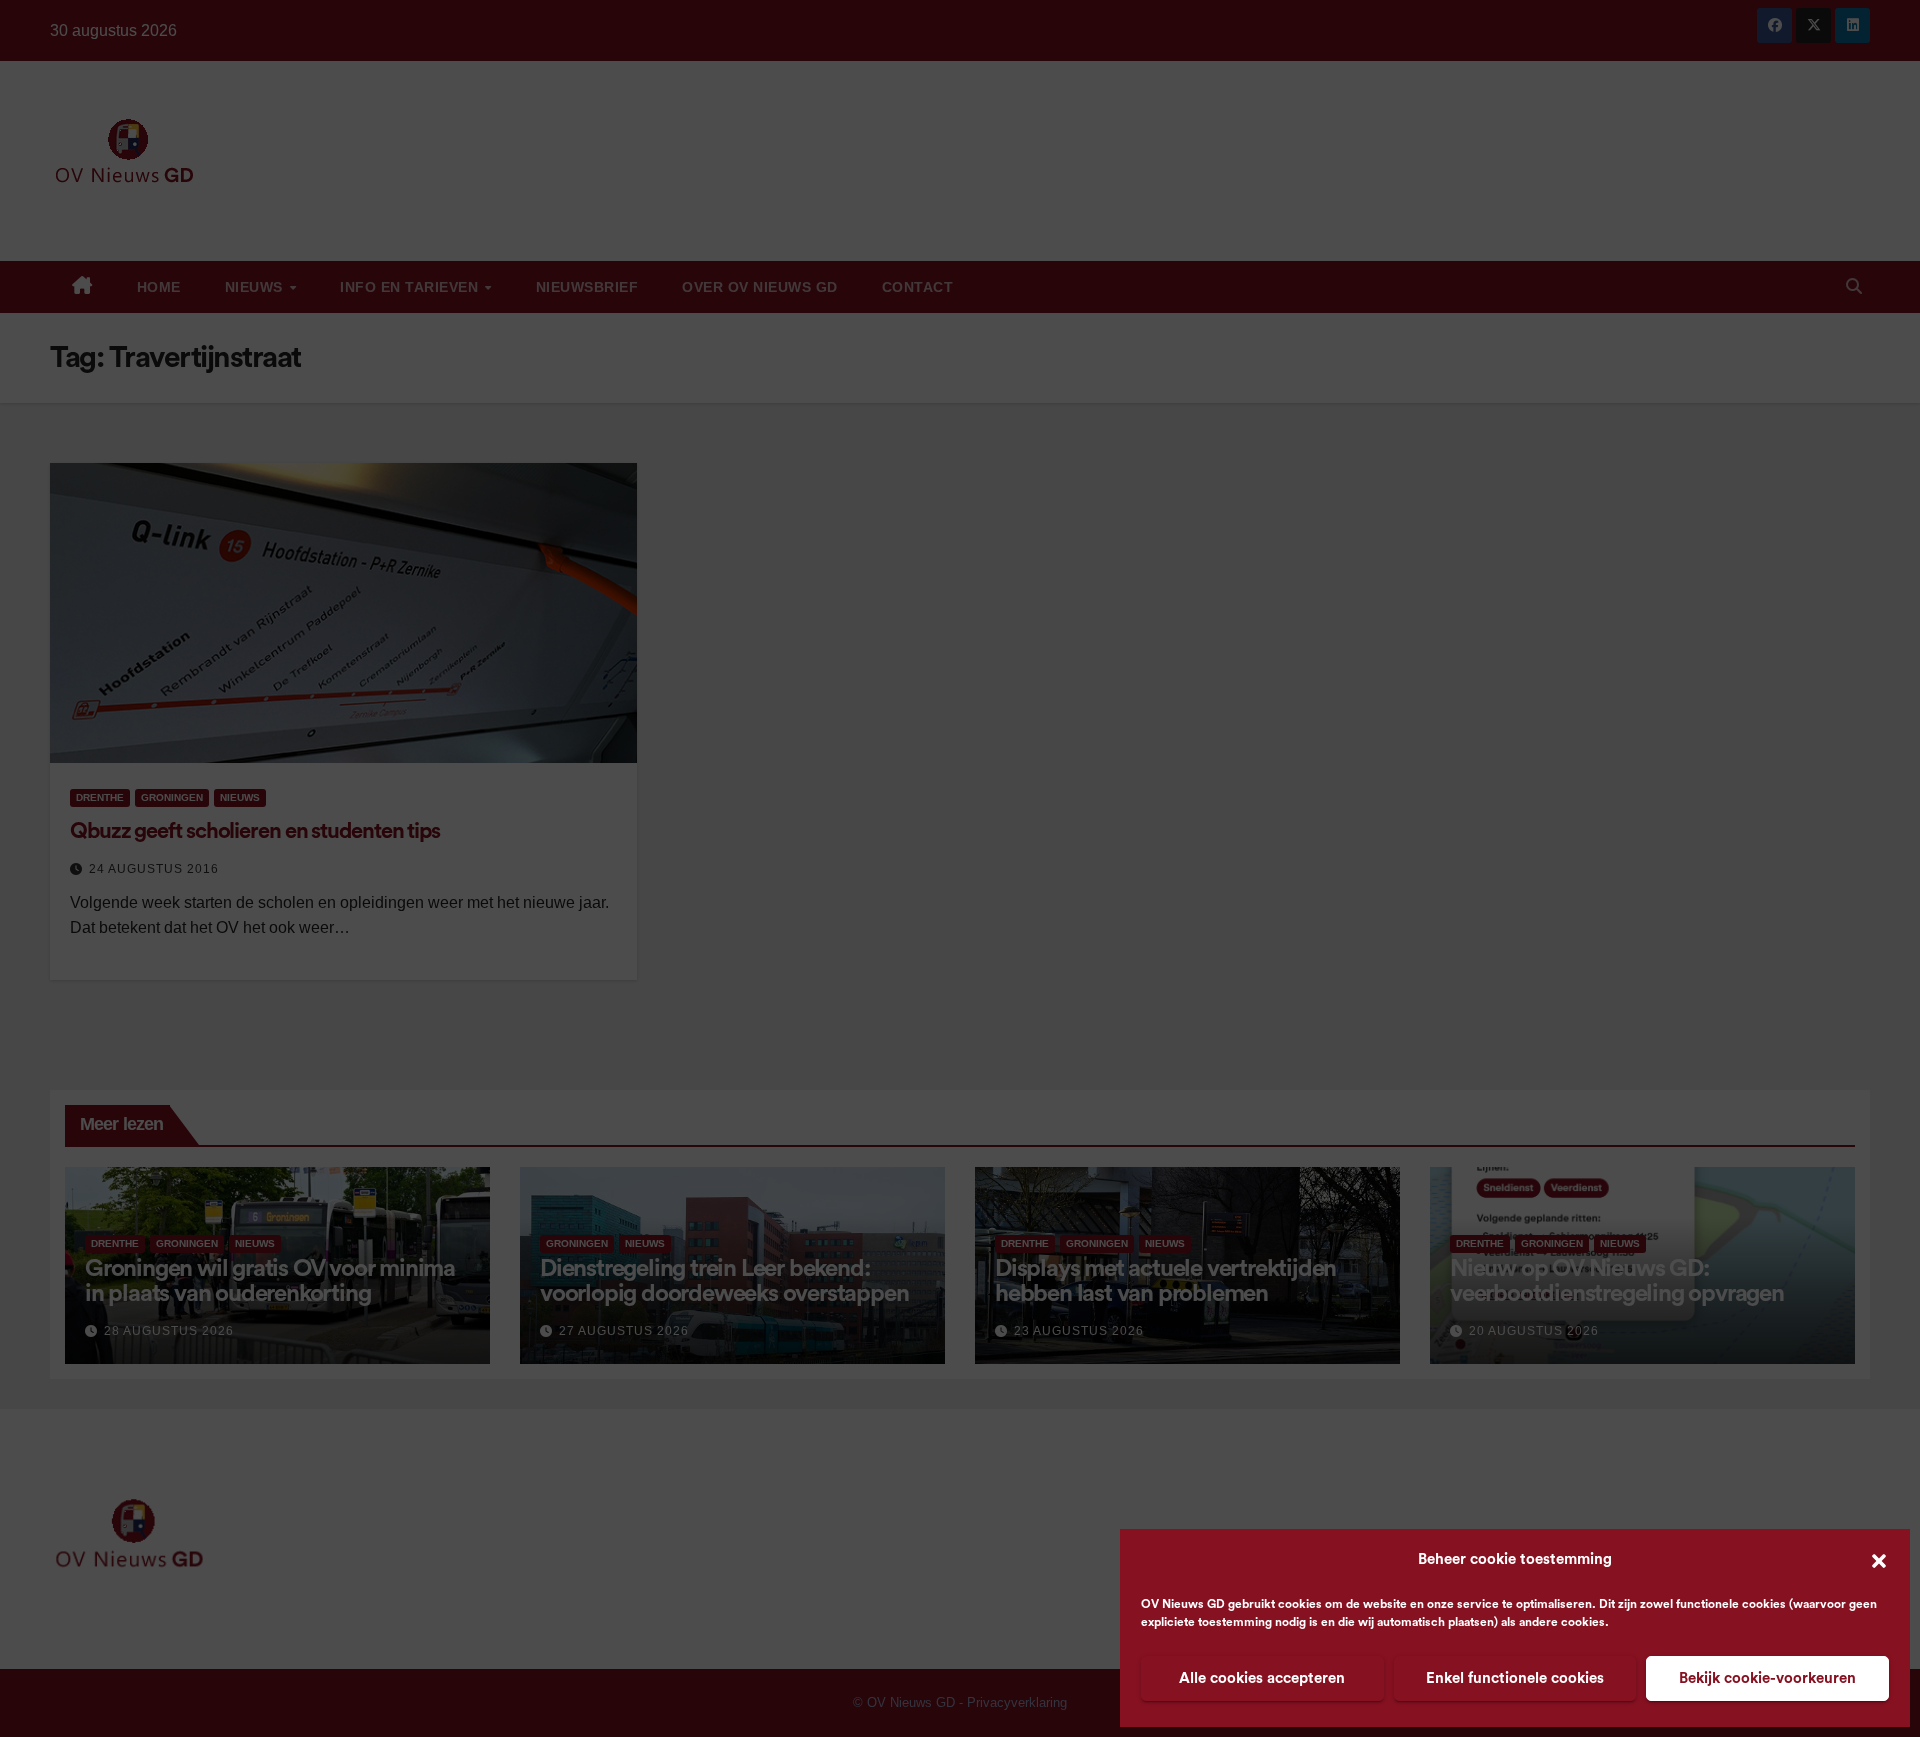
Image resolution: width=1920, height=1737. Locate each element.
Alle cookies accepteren (1262, 1678)
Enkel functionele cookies (1515, 1678)
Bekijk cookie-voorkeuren (1767, 1678)
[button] (1879, 1560)
